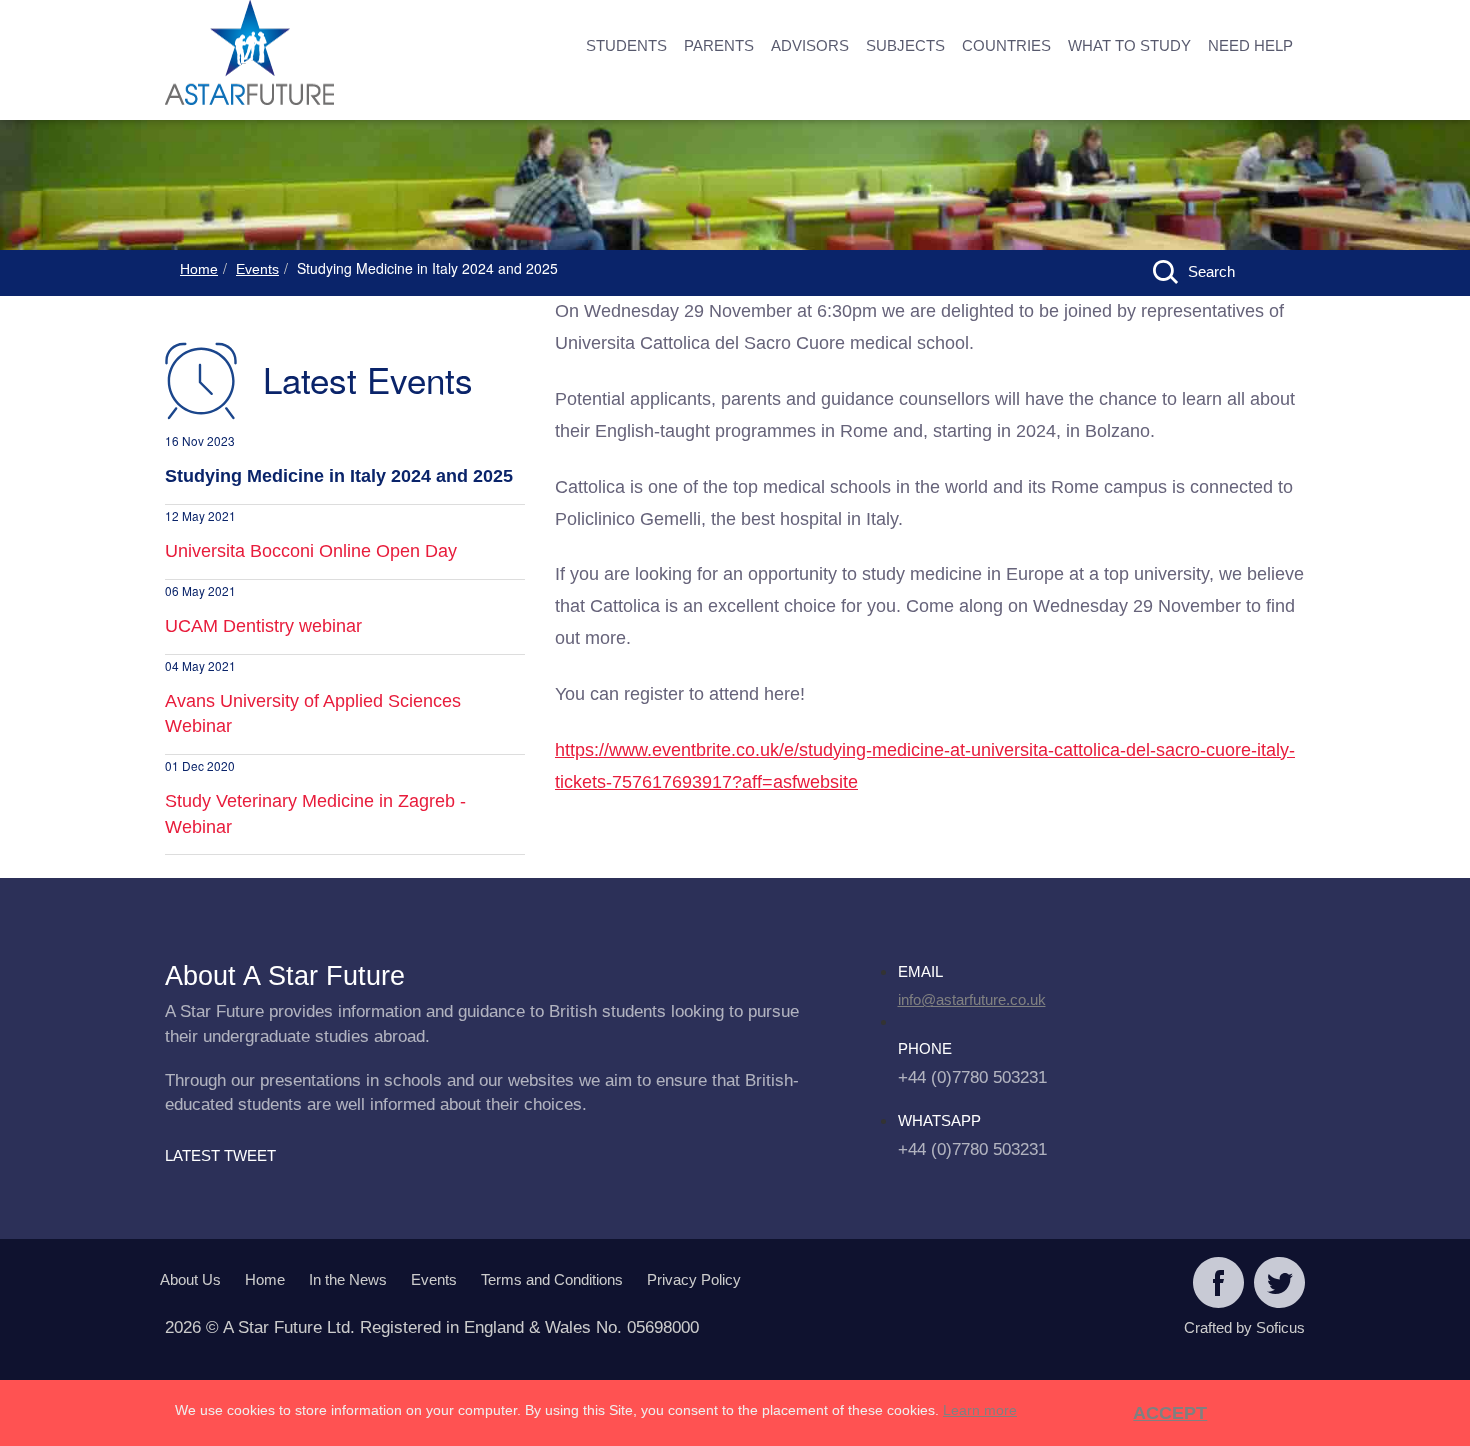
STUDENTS (626, 45)
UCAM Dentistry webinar (263, 626)
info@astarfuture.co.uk (972, 999)
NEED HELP (1250, 45)
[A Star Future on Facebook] (1218, 1285)
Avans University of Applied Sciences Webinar (313, 714)
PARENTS (719, 45)
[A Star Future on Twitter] (1279, 1285)
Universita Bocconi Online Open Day (311, 551)
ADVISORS (810, 45)
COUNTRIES (1006, 45)
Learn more (980, 1410)
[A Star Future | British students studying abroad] (315, 55)
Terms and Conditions (552, 1279)
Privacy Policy (694, 1279)
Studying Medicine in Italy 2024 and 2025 (339, 476)
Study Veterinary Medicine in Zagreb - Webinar (315, 814)
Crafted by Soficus (1244, 1327)
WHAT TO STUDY (1129, 45)
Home (199, 269)
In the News (348, 1279)
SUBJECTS (905, 45)
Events (257, 269)
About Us (190, 1279)
